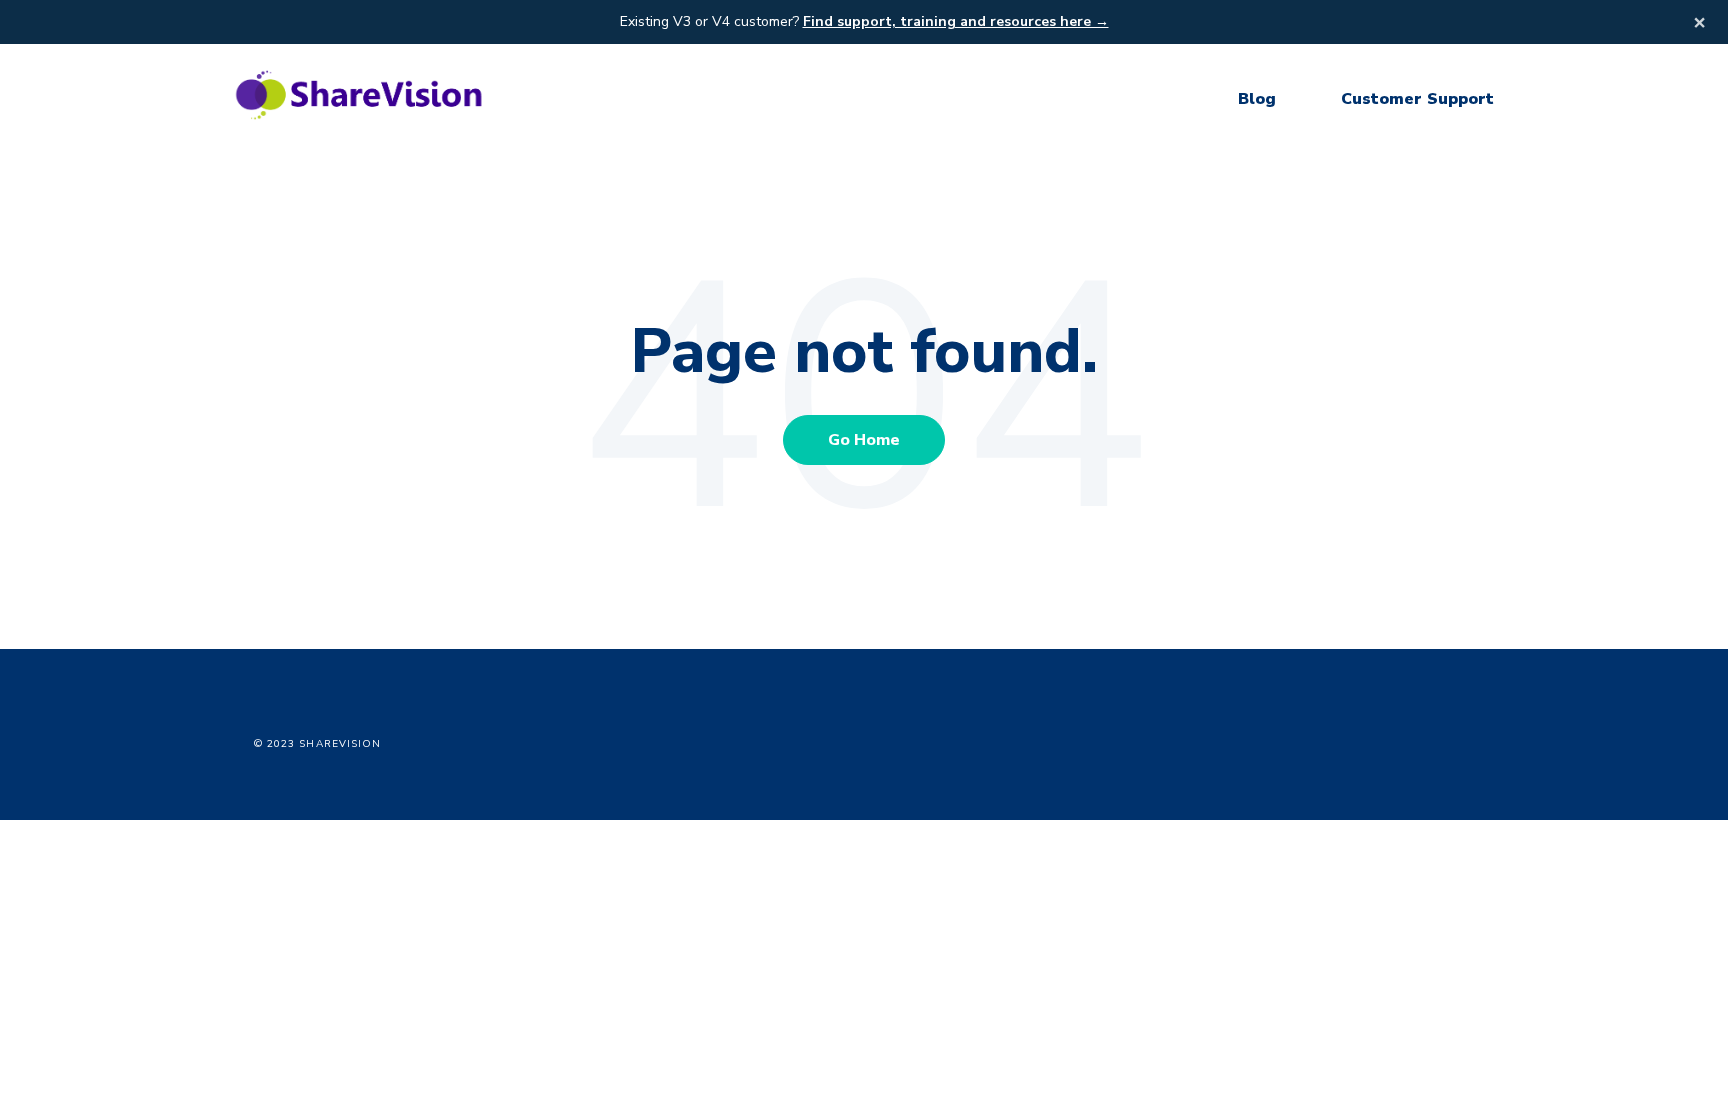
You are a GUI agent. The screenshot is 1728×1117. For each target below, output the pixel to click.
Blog (1257, 99)
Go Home (864, 440)
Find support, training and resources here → (956, 21)
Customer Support (1417, 99)
